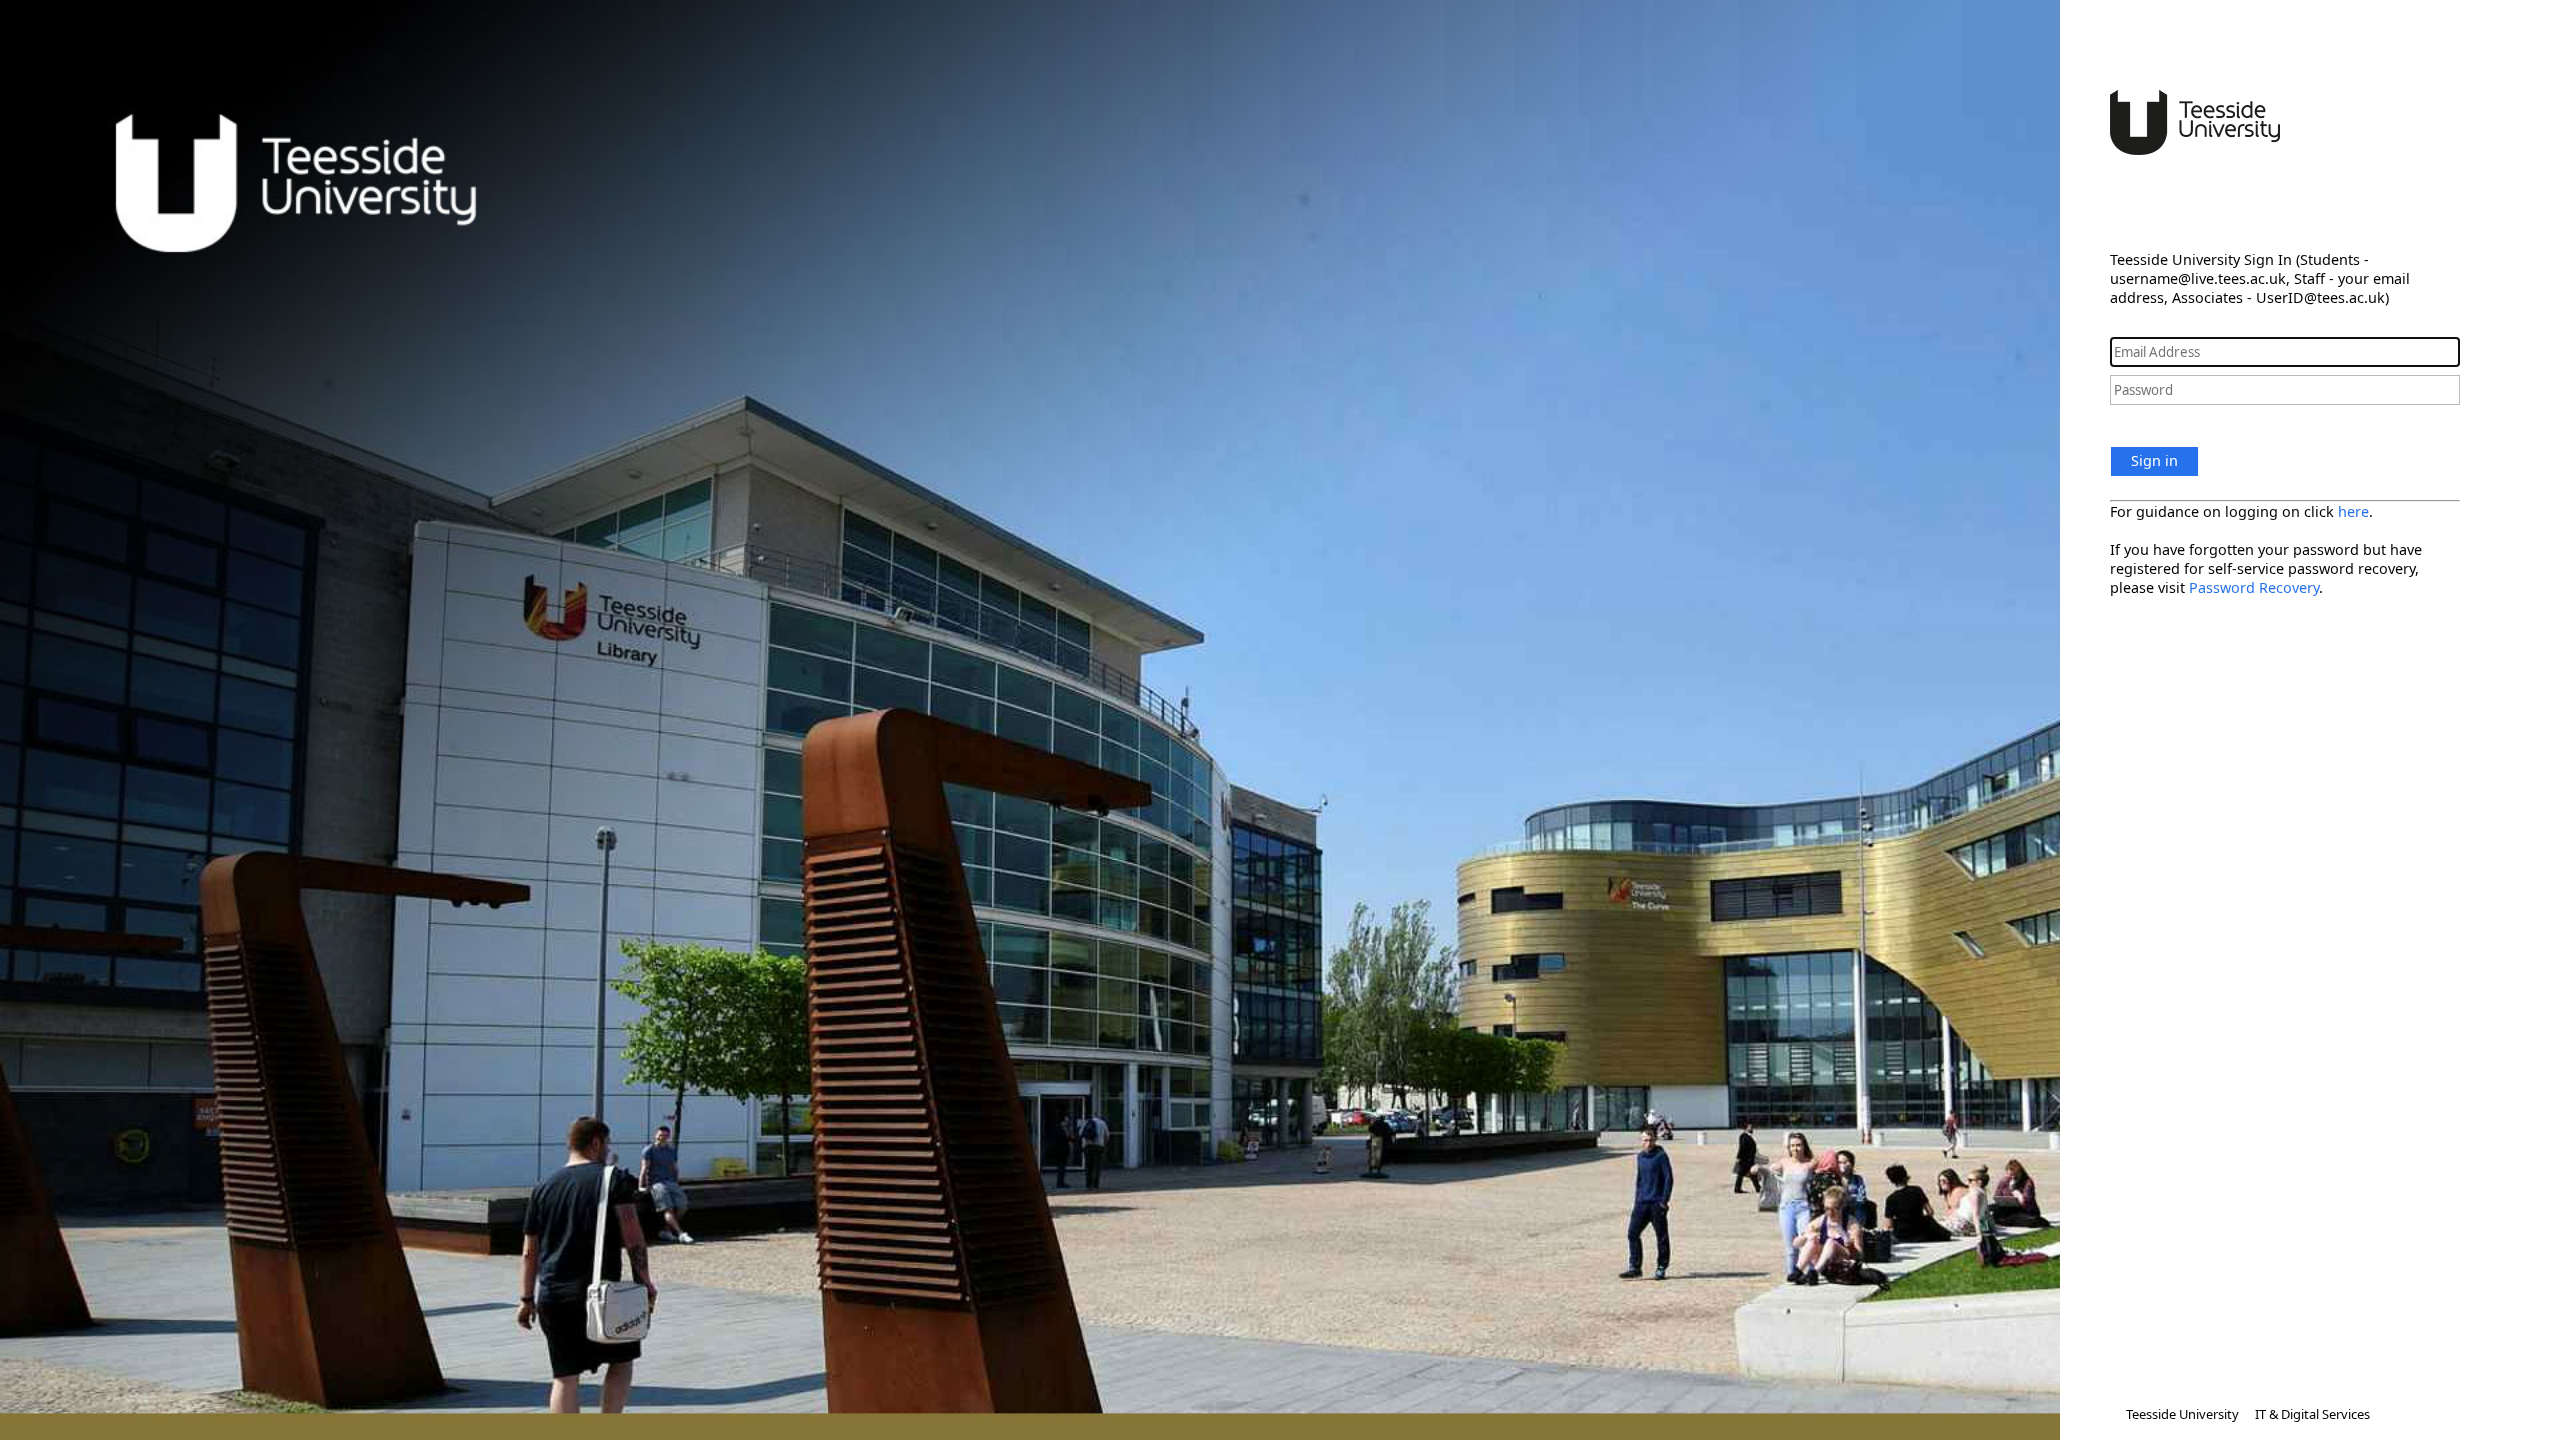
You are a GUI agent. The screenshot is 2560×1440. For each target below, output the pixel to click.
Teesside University (2182, 1414)
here (2353, 511)
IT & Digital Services (2312, 1414)
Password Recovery (2254, 587)
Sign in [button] (2154, 460)
